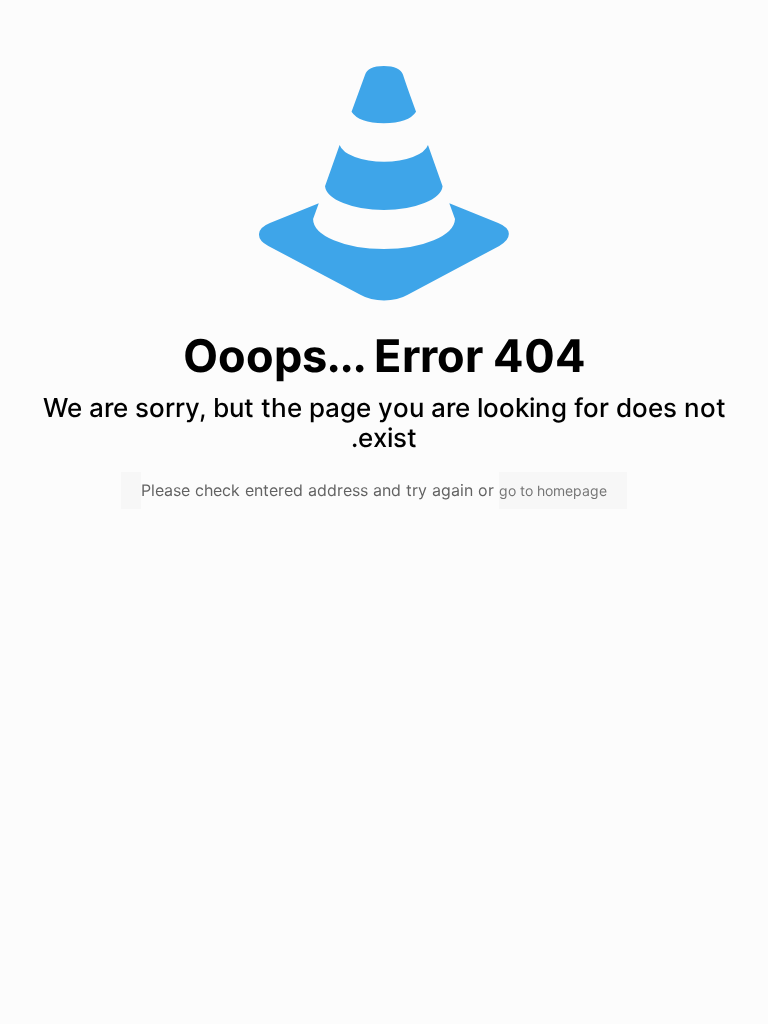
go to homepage (553, 490)
